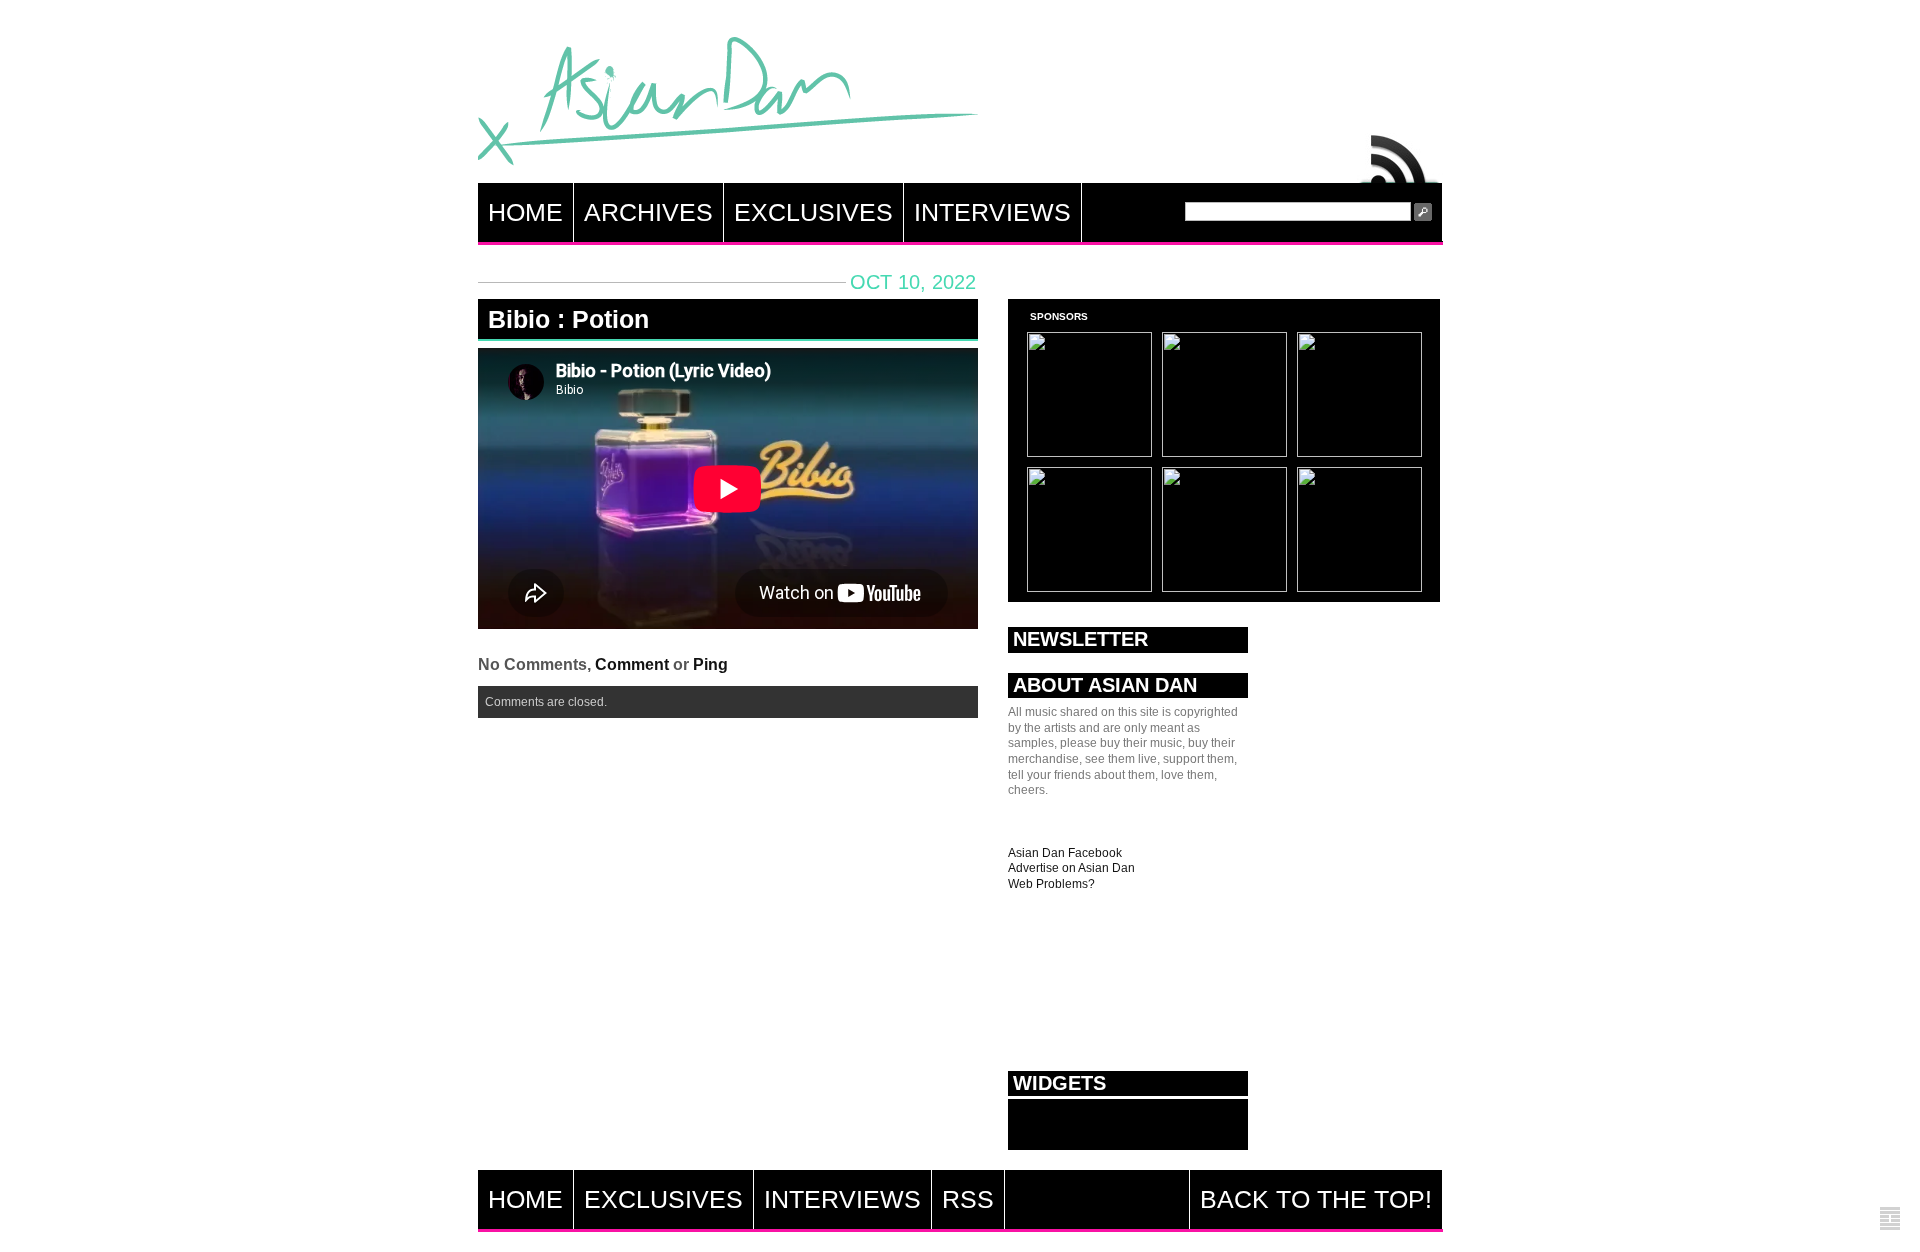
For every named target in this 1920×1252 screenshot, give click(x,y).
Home (525, 212)
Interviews (992, 212)
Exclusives (813, 212)
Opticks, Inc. (1890, 1219)
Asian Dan (728, 105)
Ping (710, 664)
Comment (632, 664)
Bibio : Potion (568, 319)
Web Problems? (1051, 884)
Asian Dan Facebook (1065, 853)
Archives (648, 212)
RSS (1400, 154)
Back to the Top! (1316, 1199)
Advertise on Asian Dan (1071, 868)
